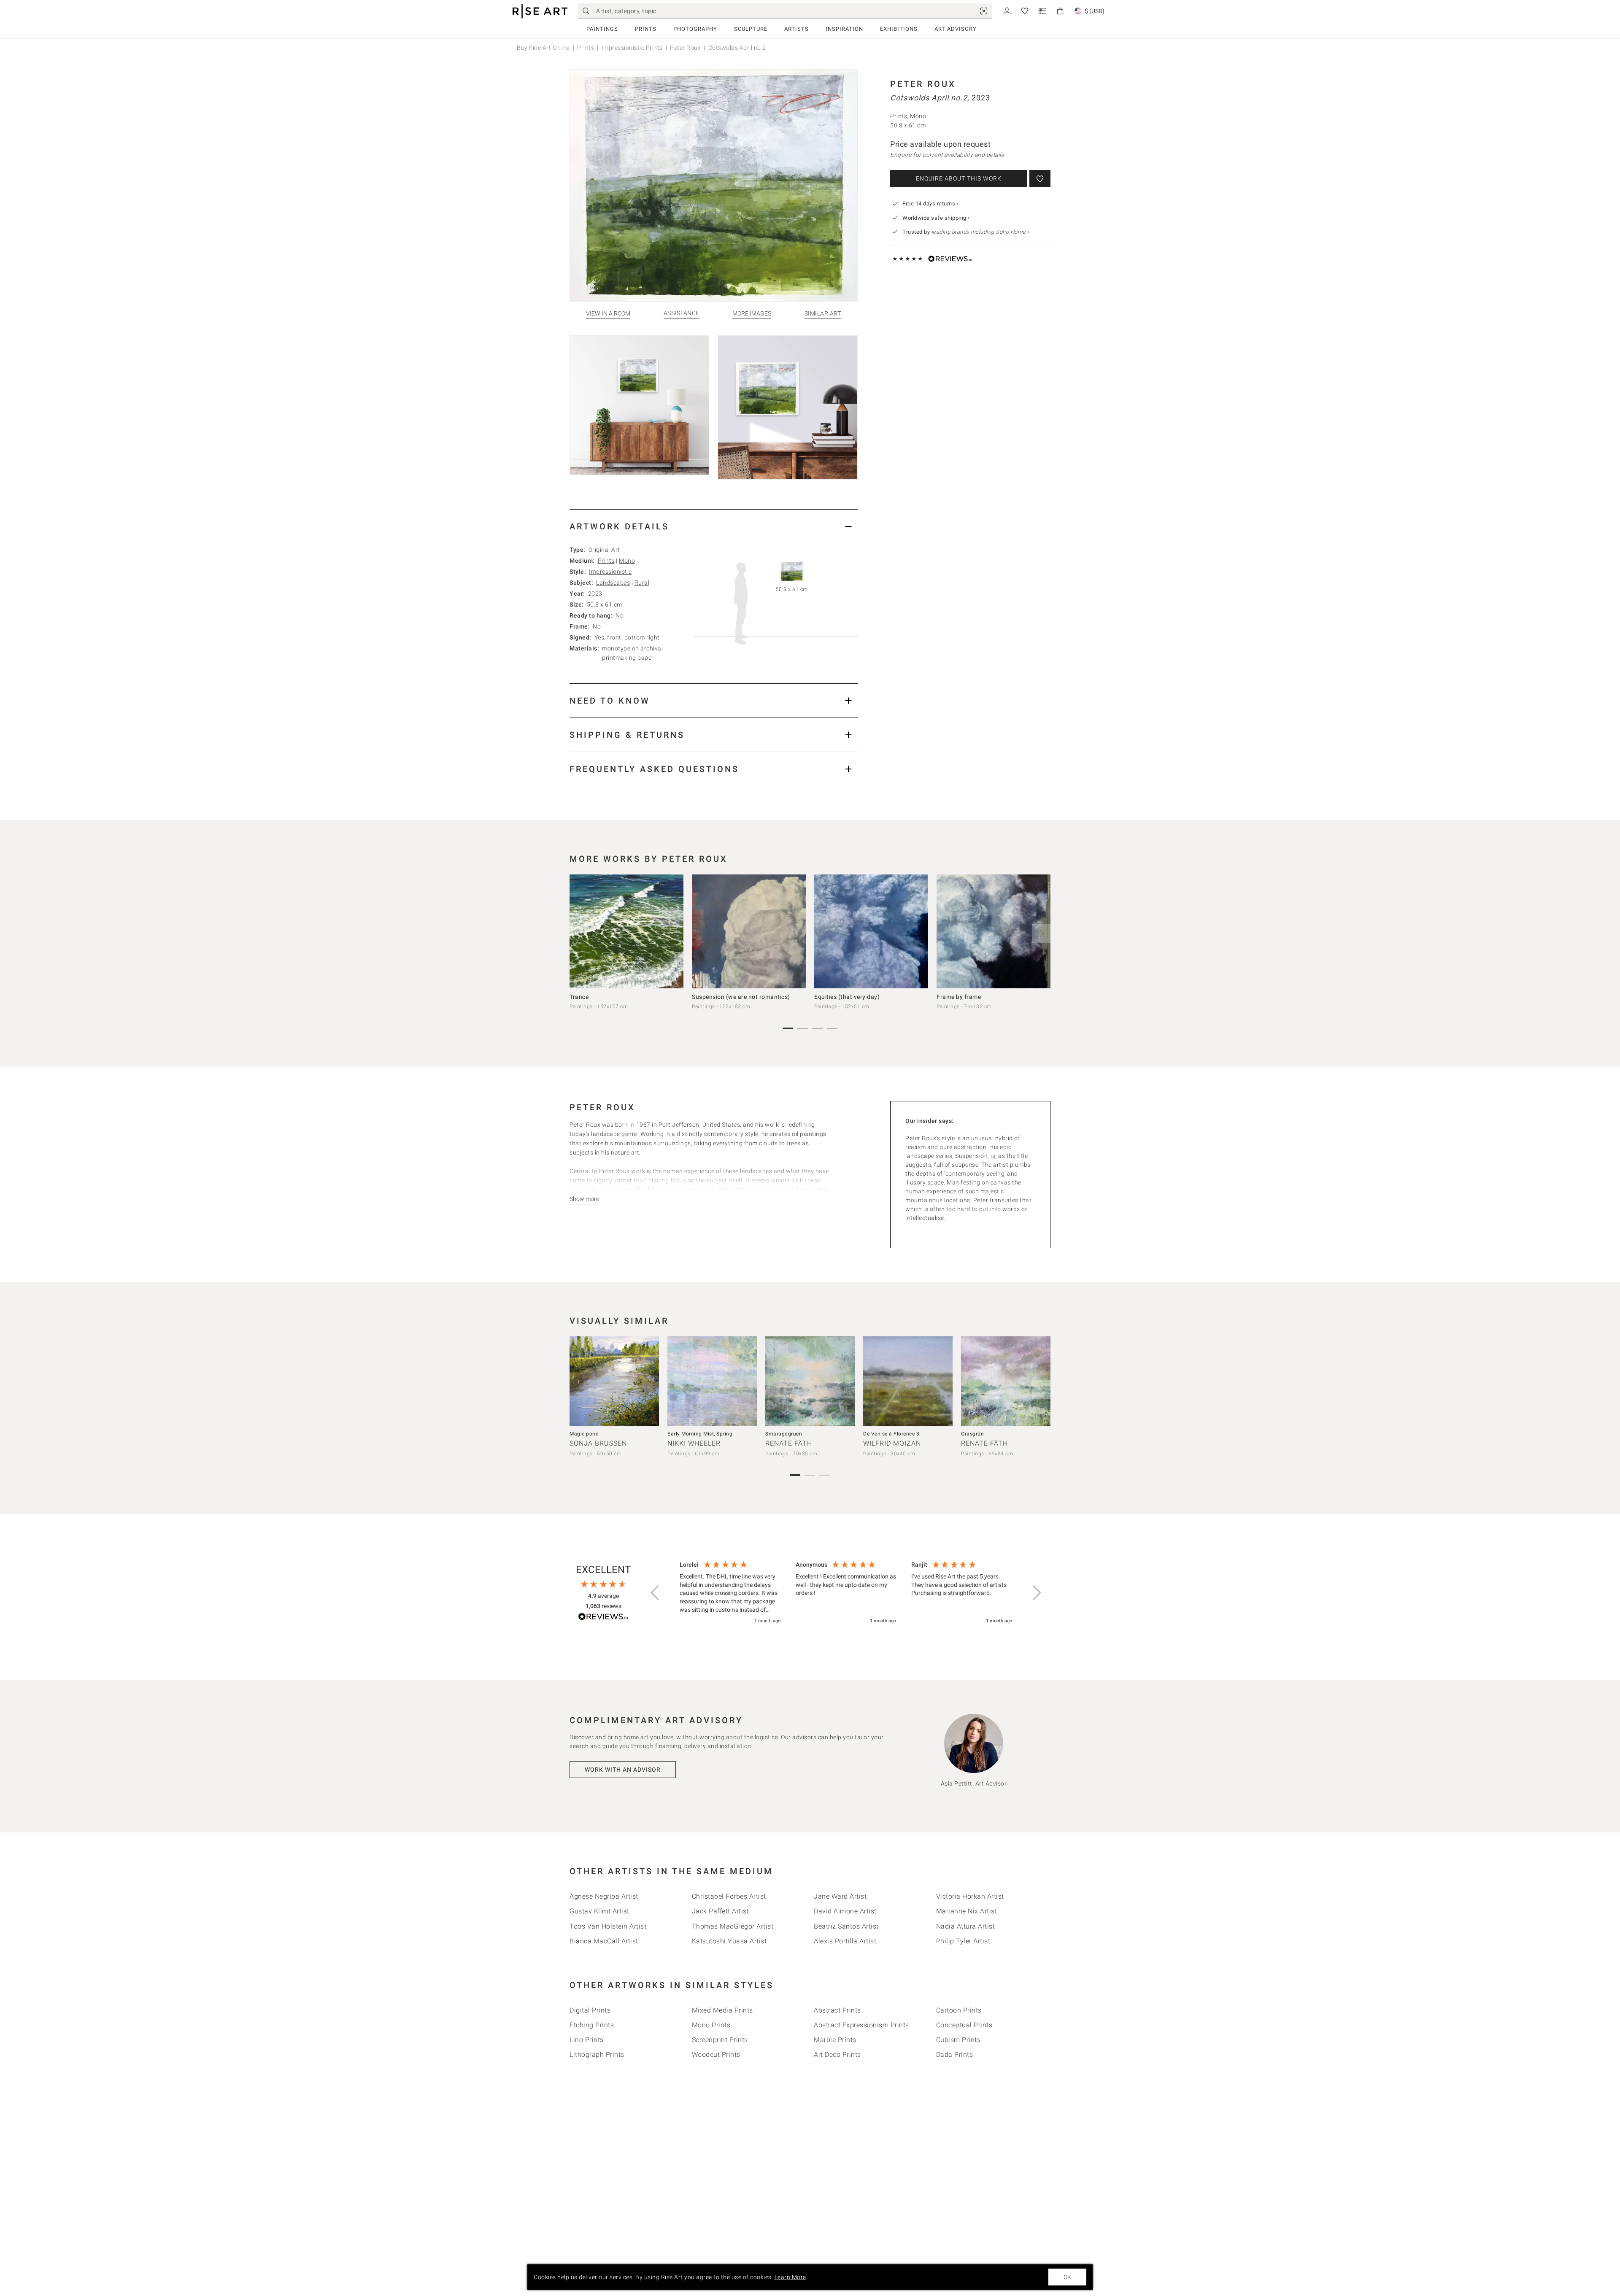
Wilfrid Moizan (892, 1443)
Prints (646, 29)
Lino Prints (587, 2040)
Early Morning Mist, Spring (700, 1434)
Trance (579, 997)
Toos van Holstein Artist (608, 1926)
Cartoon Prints (959, 2010)
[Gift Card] (1042, 10)
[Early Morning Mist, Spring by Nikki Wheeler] (712, 1381)
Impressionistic (610, 572)
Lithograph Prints (597, 2055)
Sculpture (751, 29)
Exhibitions (899, 29)
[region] (846, 1593)
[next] (1041, 934)
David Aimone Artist (845, 1911)
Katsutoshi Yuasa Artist (729, 1941)
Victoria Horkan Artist (970, 1896)
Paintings (602, 29)
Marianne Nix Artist (967, 1911)
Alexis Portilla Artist (845, 1941)
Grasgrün (972, 1434)
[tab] (714, 526)
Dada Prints (955, 2055)
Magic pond (584, 1434)
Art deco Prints (837, 2055)
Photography (695, 29)
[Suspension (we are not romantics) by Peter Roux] (749, 931)
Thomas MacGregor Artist (733, 1926)
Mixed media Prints (722, 2010)
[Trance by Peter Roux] (626, 931)
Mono (627, 561)
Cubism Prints (958, 2040)
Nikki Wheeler (694, 1443)
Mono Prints (711, 2025)
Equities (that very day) (847, 997)
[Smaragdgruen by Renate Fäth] (810, 1381)
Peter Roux (685, 48)
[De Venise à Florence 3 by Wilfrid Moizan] (908, 1381)
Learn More (790, 2277)
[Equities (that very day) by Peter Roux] (871, 931)
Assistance (682, 313)
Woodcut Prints (716, 2055)
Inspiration (844, 29)
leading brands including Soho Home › (980, 232)
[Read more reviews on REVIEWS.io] (603, 1618)
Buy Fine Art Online (543, 48)
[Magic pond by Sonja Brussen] (614, 1381)
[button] (656, 1593)
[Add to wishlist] (1040, 178)
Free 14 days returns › (930, 204)
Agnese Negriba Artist (604, 1896)
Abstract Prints (837, 2010)
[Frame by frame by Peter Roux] (994, 931)
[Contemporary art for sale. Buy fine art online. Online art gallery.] (540, 11)
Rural (642, 583)
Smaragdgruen (784, 1434)
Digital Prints (590, 2010)
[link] (984, 11)
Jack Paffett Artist (721, 1911)
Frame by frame (959, 997)
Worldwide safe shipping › (936, 218)
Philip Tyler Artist (963, 1941)
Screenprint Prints (720, 2040)
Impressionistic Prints (632, 48)
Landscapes (613, 583)
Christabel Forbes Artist (729, 1896)
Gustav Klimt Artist (599, 1911)
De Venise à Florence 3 (891, 1434)
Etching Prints (592, 2025)
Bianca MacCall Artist (604, 1941)
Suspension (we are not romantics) (741, 997)
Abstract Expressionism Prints (861, 2025)
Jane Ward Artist (840, 1896)
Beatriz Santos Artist (846, 1926)
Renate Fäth (789, 1443)
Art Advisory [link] (956, 29)
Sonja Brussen (598, 1443)
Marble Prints (835, 2040)
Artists (796, 29)
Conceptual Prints (964, 2025)
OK (1067, 2277)
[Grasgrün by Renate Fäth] (1006, 1381)
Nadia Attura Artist (966, 1926)
